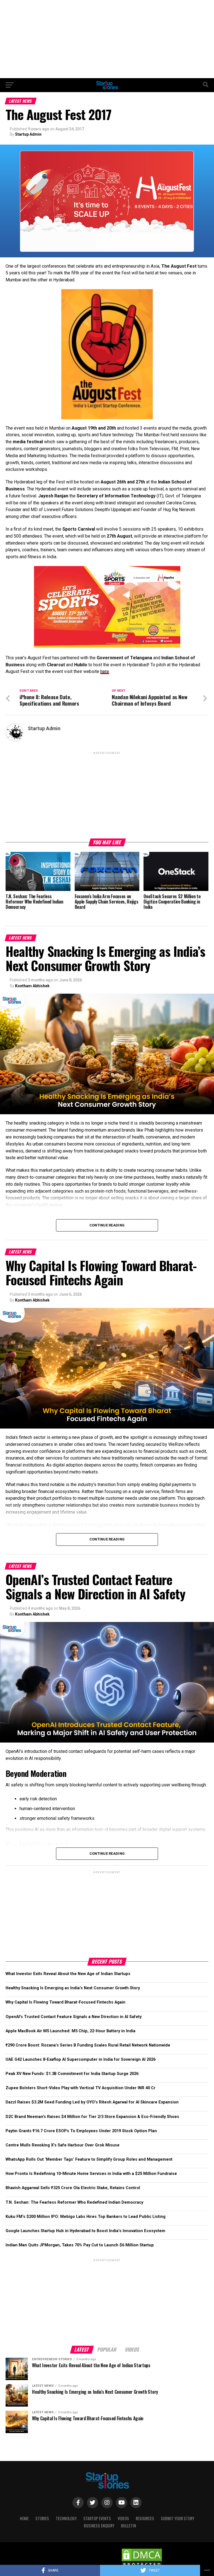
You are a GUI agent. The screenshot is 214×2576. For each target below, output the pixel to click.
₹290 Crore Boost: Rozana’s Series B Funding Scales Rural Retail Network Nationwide (88, 2045)
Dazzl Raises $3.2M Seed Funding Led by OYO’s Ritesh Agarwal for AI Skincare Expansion (92, 2102)
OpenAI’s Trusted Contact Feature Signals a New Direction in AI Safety (74, 2017)
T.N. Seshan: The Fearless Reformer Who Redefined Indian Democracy (74, 2202)
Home (24, 2518)
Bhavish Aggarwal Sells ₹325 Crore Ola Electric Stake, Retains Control (73, 2188)
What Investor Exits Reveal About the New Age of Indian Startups (68, 1974)
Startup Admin (28, 134)
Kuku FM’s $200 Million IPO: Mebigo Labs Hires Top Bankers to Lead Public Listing (86, 2217)
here (105, 671)
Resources (145, 2518)
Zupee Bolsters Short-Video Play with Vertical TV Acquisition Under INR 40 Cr (81, 2088)
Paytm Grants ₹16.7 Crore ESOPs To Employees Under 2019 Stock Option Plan (81, 2131)
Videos (123, 2518)
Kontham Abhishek (32, 986)
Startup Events (97, 2518)
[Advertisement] (107, 39)
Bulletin (128, 2526)
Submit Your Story (177, 2518)
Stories (42, 2518)
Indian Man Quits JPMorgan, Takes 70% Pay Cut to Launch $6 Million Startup (80, 2245)
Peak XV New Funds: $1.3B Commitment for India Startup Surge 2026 (72, 2074)
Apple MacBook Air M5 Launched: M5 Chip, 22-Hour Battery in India (70, 2031)
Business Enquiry (99, 2526)
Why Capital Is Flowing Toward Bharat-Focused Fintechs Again (65, 2002)
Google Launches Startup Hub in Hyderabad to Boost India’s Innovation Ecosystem (85, 2231)
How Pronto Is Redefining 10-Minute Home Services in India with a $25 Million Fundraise (91, 2174)
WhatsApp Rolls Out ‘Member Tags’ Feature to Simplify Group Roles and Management (89, 2159)
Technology (66, 2518)
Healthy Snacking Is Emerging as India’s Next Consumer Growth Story (73, 1988)
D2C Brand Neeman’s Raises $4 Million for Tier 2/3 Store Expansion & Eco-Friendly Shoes (92, 2117)
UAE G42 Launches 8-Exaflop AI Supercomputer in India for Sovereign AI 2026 (81, 2059)
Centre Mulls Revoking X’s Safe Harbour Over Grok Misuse (63, 2145)
